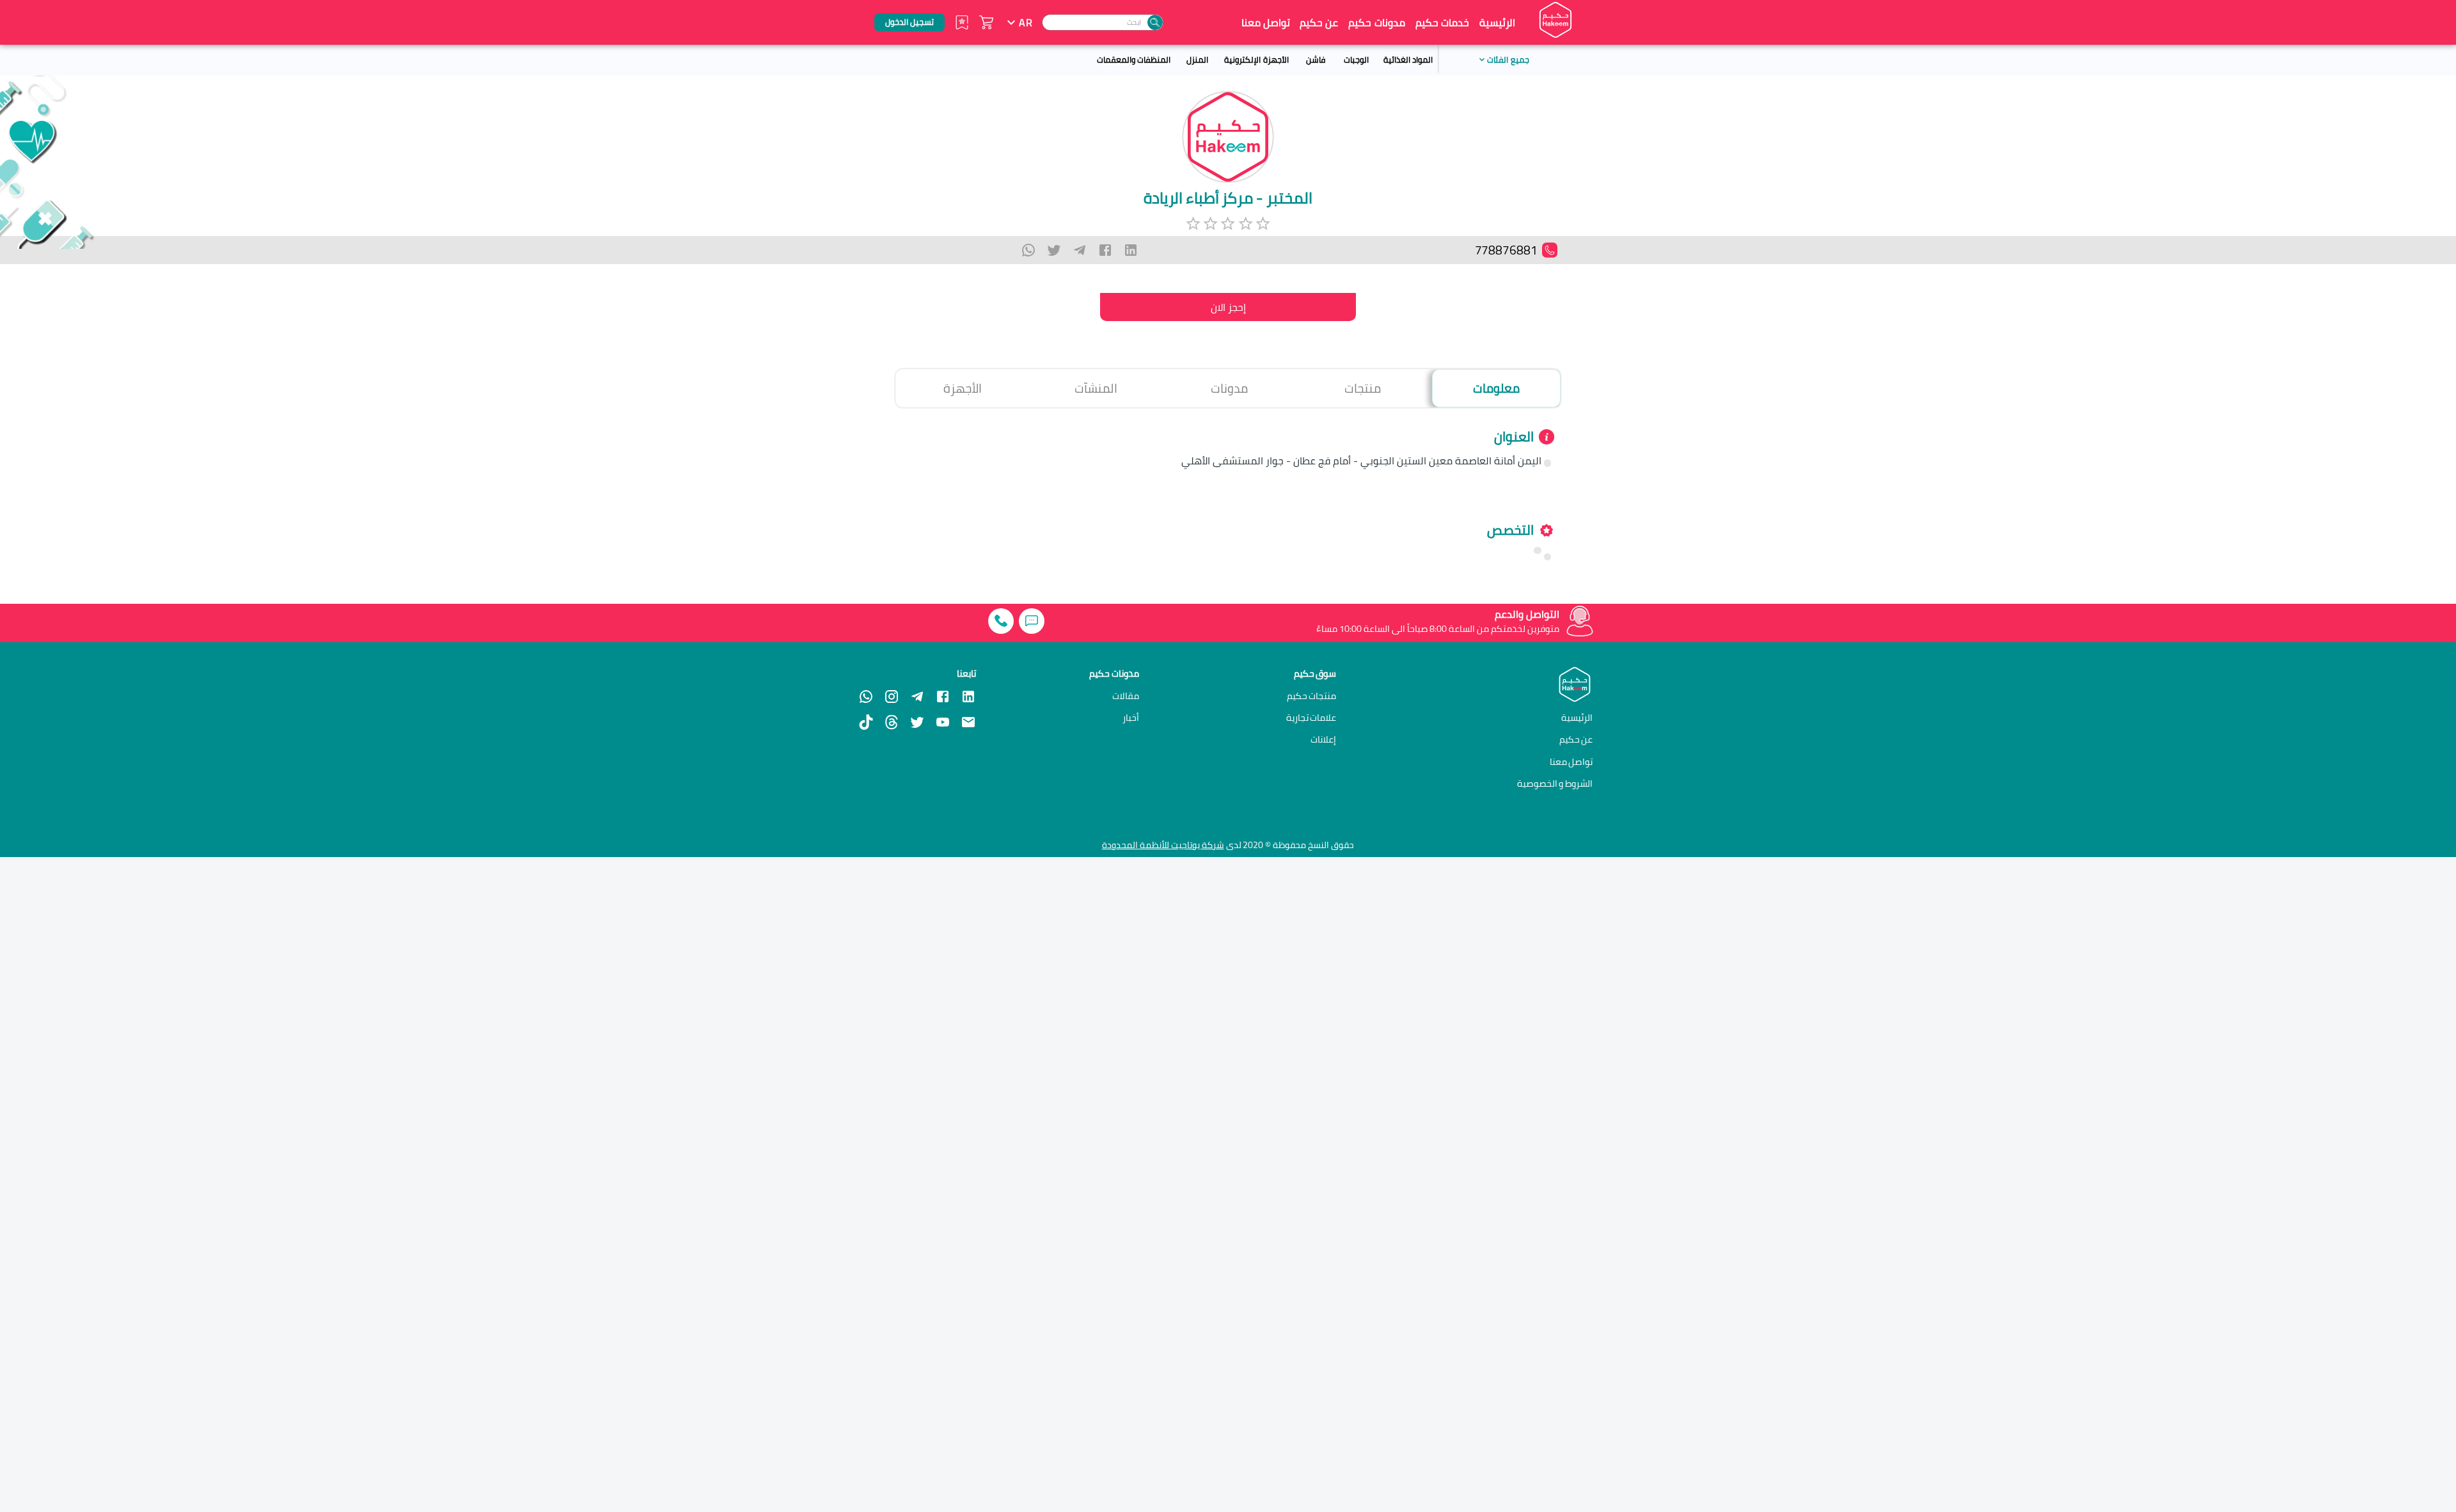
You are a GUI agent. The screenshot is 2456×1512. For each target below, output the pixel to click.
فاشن (1316, 59)
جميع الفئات (1508, 59)
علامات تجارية (1311, 718)
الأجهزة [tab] (963, 388)
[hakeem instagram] (892, 697)
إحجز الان (1228, 307)
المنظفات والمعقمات (1134, 59)
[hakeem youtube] (943, 722)
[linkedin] (1131, 250)
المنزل (1197, 59)
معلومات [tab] (1496, 388)
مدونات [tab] (1229, 388)
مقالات (1126, 696)
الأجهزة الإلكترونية (1256, 59)
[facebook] (1105, 250)
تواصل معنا (1266, 22)
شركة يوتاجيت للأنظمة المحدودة (1163, 845)
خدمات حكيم (1442, 22)
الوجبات (1356, 59)
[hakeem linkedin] (968, 695)
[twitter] (1054, 250)
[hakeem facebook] (943, 697)
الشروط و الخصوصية (1555, 783)
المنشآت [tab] (1096, 388)
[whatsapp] (1028, 250)
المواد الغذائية (1408, 59)
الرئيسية (1497, 22)
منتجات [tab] (1363, 388)
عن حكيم (1319, 22)
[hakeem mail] (968, 722)
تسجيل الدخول (909, 22)
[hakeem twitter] (917, 722)
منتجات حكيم (1312, 696)
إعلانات (1323, 739)
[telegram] (1080, 250)
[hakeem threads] (892, 722)
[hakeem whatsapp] (866, 697)
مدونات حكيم (1376, 22)
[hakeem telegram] (917, 697)
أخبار (1131, 718)
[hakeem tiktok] (866, 722)
